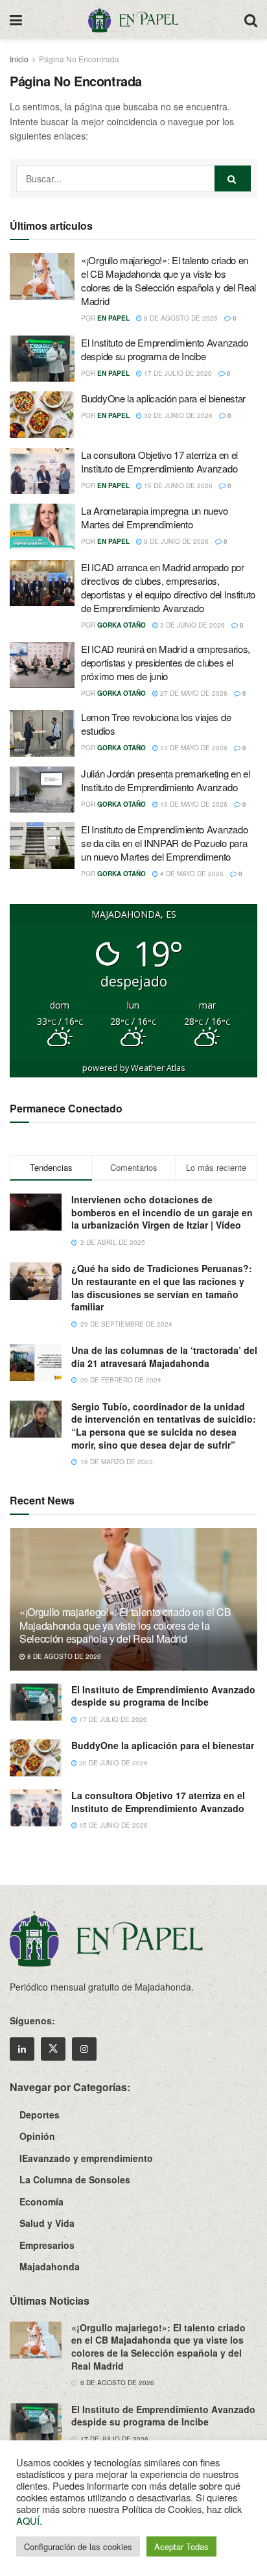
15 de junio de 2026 (177, 485)
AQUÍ (28, 2521)
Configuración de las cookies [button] (78, 2546)
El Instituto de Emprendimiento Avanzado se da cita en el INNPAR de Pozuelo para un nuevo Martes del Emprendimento (164, 843)
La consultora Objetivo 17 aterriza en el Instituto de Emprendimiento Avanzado (159, 461)
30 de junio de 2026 (177, 415)
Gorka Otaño (122, 625)
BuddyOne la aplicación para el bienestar (163, 398)
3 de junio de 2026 (192, 625)
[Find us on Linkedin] (22, 2049)
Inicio (19, 59)
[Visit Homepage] (133, 19)
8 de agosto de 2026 (180, 318)
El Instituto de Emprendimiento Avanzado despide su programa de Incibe (164, 349)
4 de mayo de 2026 (191, 874)
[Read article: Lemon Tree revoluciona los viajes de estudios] (42, 733)
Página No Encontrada (79, 59)
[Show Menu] (16, 19)
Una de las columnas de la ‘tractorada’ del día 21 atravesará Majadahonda (164, 1356)
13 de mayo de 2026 (193, 748)
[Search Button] (251, 19)
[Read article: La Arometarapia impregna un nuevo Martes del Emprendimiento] (42, 527)
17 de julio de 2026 (177, 373)
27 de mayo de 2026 (193, 693)
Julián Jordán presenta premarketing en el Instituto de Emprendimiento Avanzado (166, 780)
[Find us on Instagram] (84, 2049)
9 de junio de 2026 (175, 541)
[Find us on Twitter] (53, 2049)
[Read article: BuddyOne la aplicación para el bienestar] (42, 415)
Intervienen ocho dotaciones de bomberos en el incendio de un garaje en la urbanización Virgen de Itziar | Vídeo (162, 1212)
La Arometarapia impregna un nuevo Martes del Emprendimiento (155, 517)
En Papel (113, 318)
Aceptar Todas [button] (181, 2546)
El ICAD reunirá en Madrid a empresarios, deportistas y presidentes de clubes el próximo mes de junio (166, 662)
